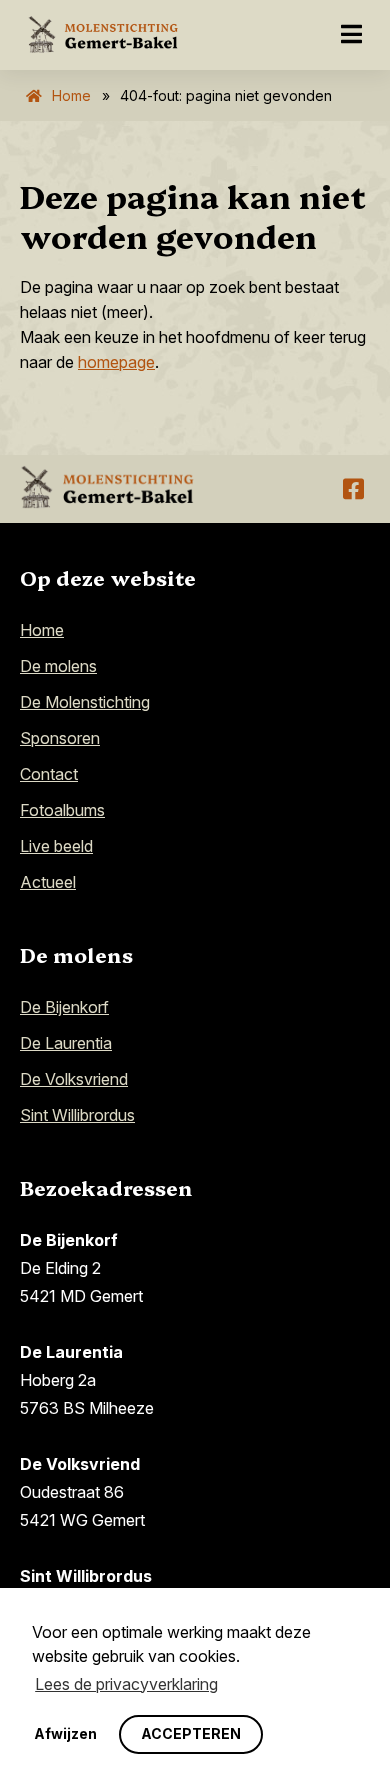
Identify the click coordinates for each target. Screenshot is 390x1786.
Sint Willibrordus (77, 1115)
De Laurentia (66, 1043)
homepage (116, 362)
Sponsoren (60, 738)
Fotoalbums (62, 810)
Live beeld (56, 846)
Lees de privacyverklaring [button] (126, 1684)
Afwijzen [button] (65, 1733)
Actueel (48, 882)
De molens (58, 666)
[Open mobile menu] (351, 35)
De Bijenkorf (64, 1007)
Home (71, 95)
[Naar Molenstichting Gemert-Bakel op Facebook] (353, 489)
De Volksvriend (74, 1079)
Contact (49, 774)
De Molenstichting (85, 702)
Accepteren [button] (191, 1733)
